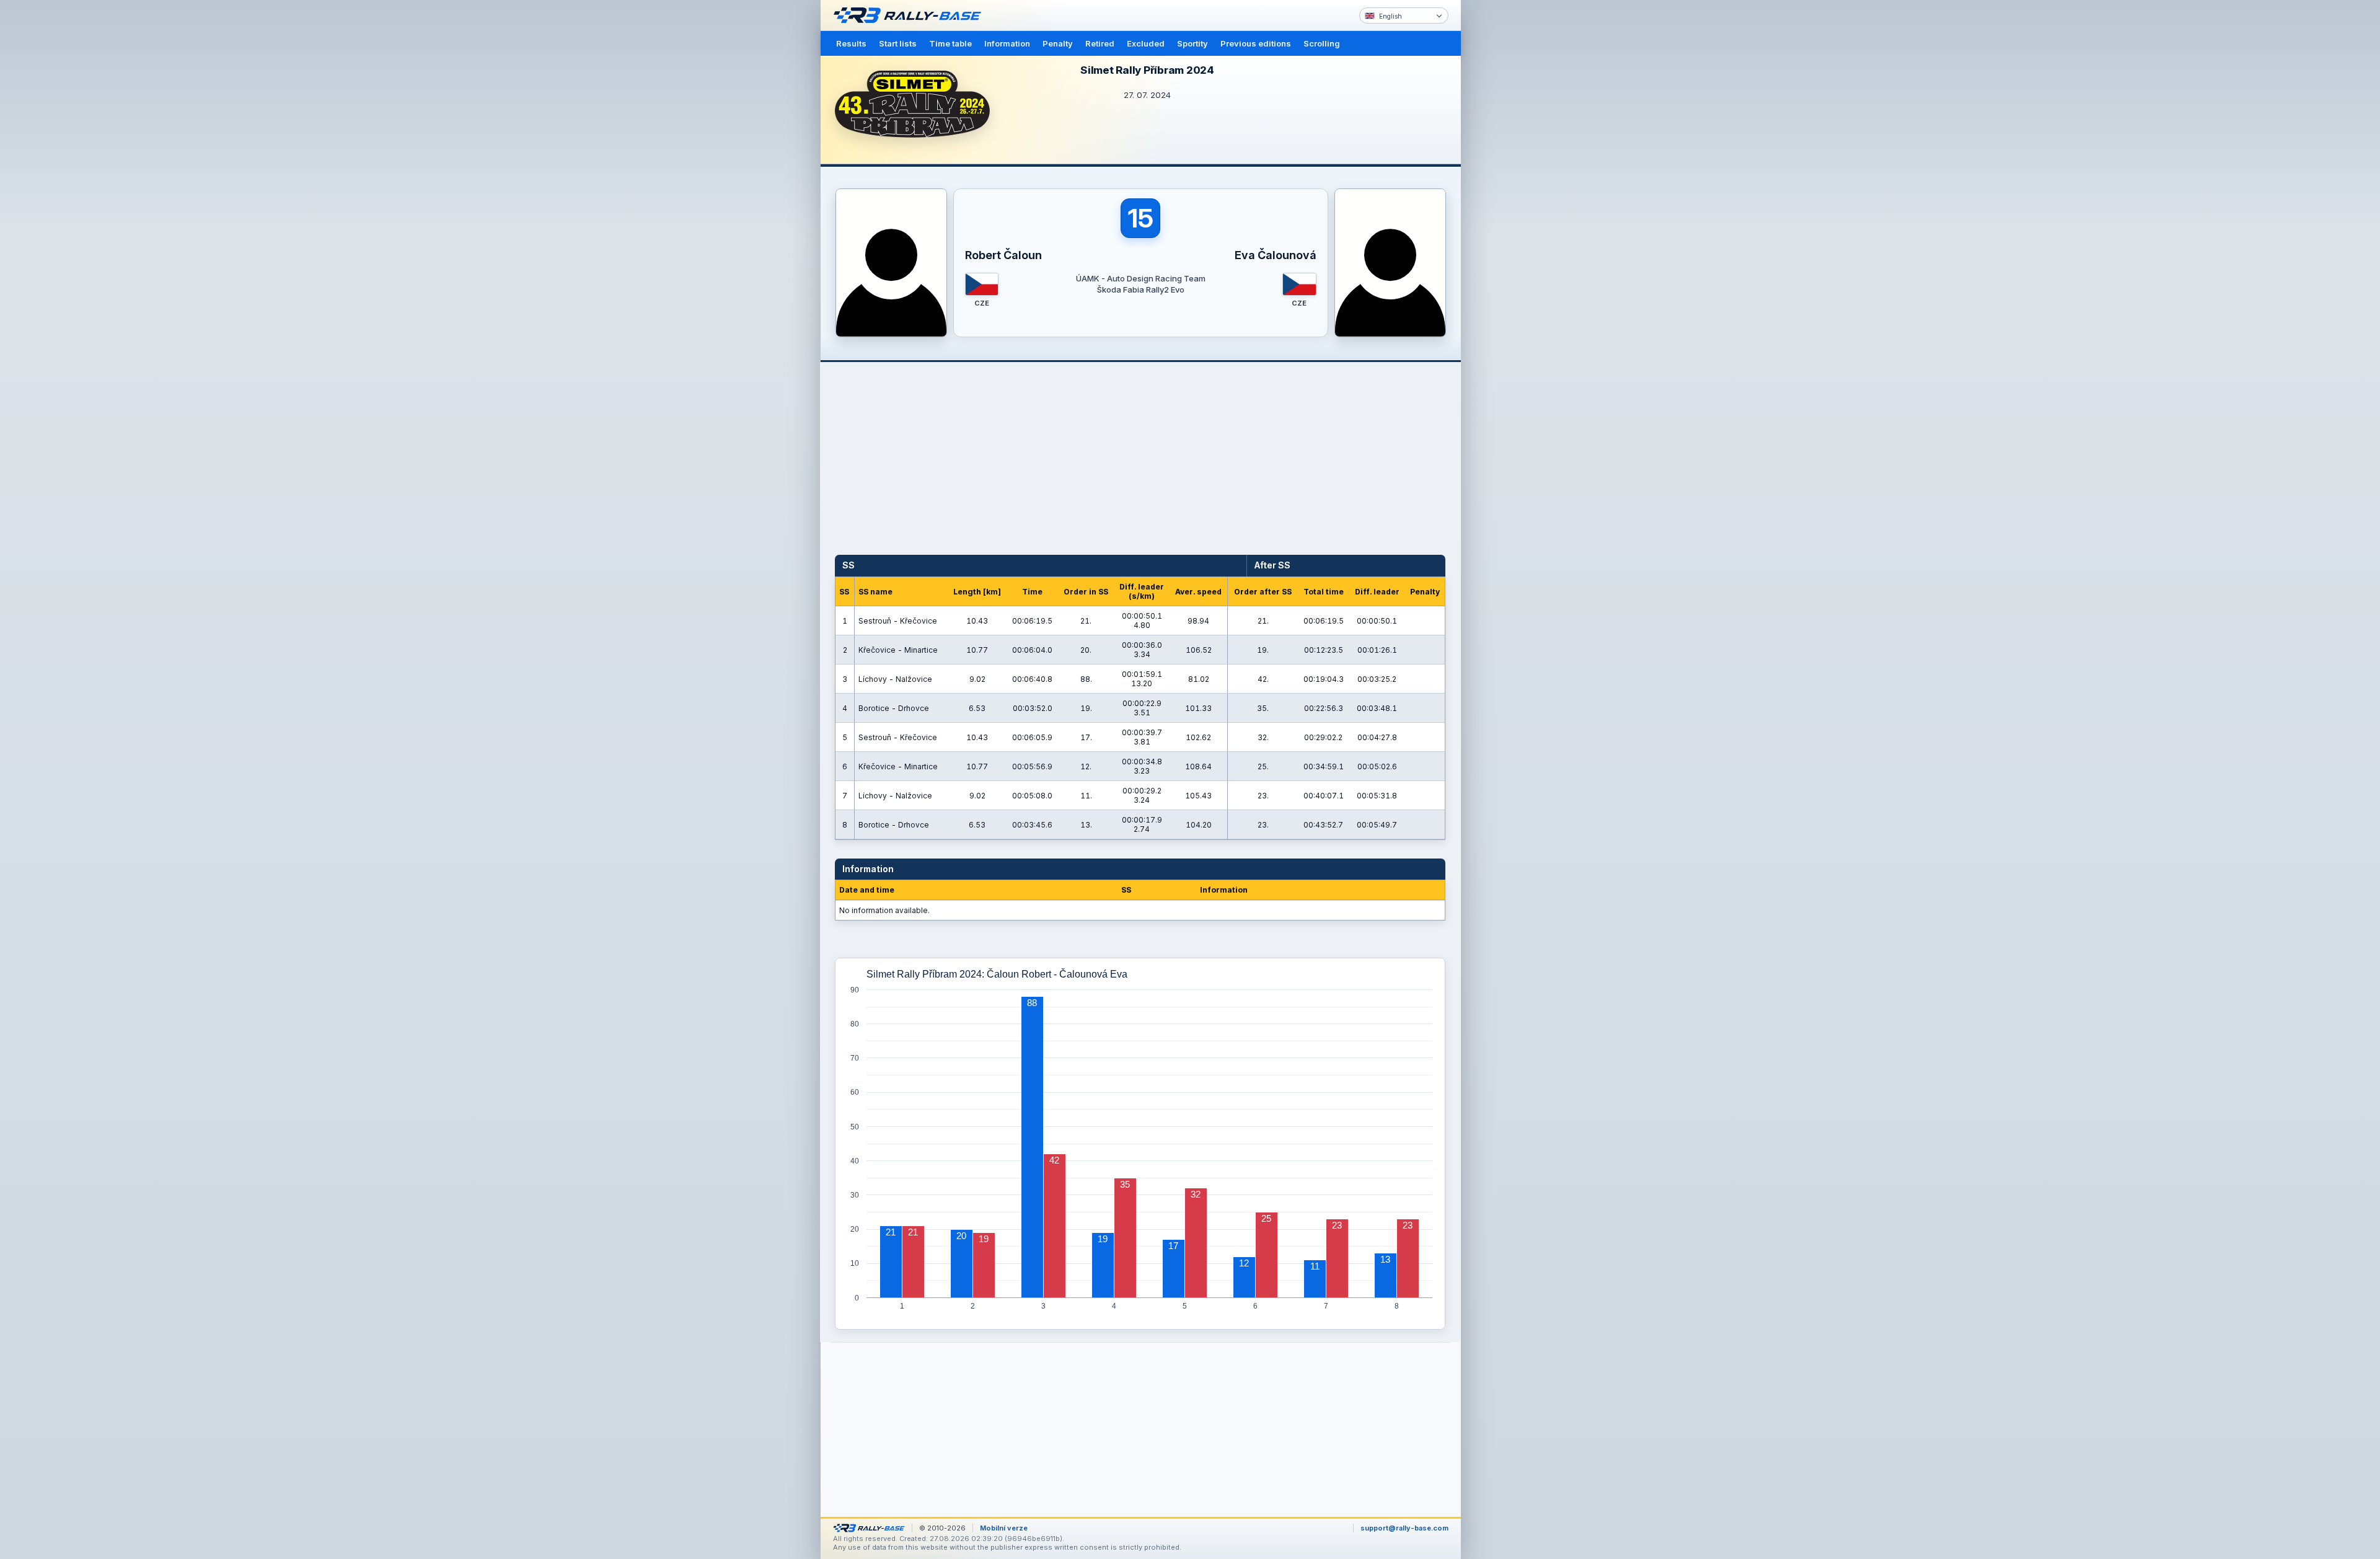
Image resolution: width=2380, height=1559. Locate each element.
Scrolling (1322, 43)
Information (1007, 43)
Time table (950, 43)
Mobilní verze (1004, 1528)
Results (851, 43)
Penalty (1058, 43)
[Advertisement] (1514, 192)
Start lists (898, 43)
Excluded (1146, 43)
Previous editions (1256, 43)
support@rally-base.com (1404, 1528)
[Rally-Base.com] (910, 15)
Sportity (1192, 43)
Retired (1100, 43)
